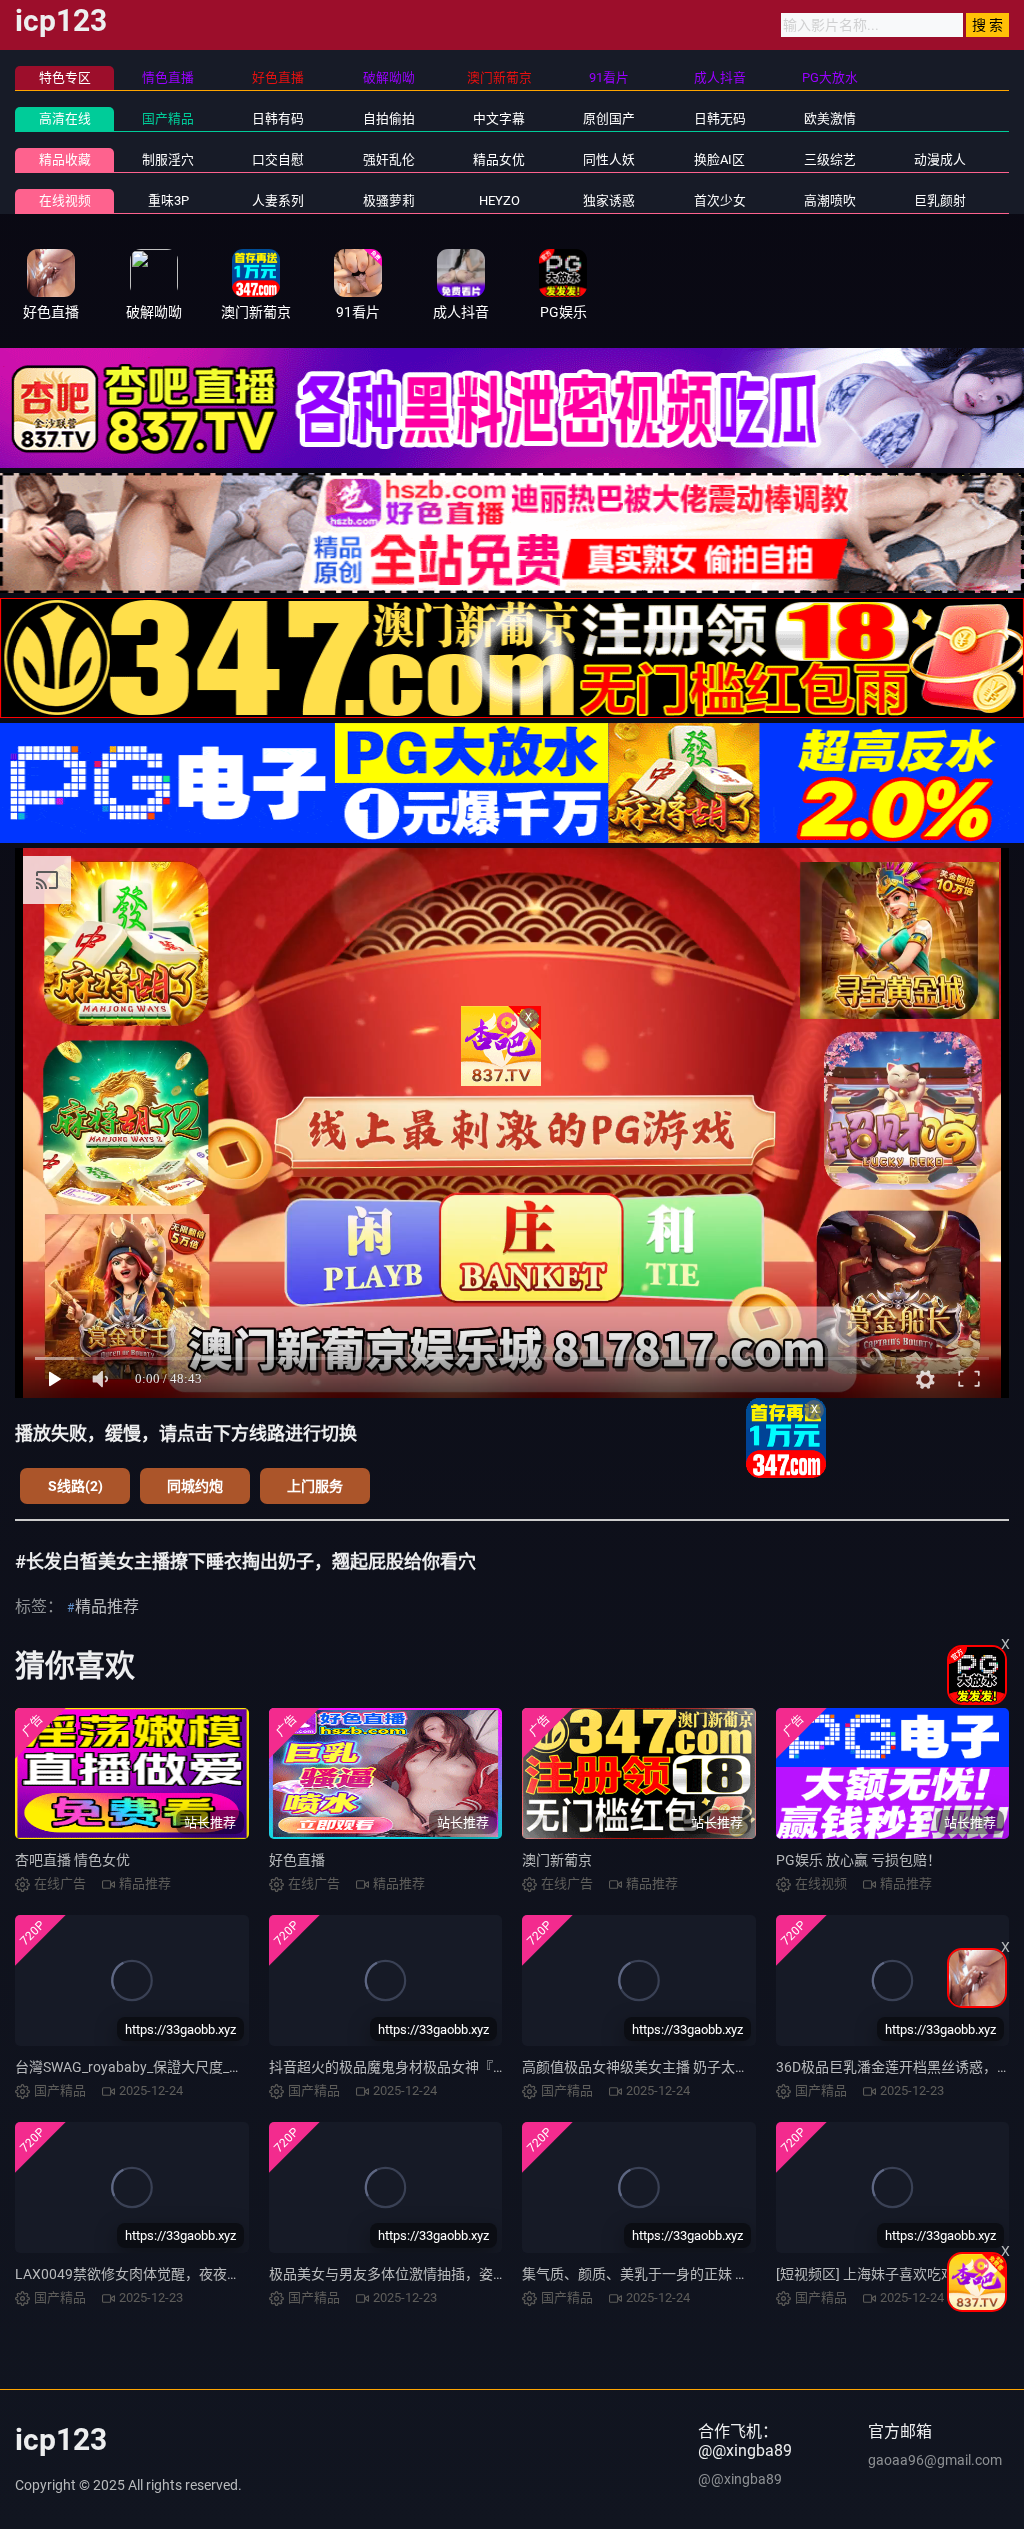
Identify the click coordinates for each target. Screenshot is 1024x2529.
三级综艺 (830, 159)
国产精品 (168, 118)
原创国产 (609, 118)
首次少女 (720, 200)
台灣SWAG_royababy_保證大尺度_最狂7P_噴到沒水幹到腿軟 (203, 2067)
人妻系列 (278, 200)
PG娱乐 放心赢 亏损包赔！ (858, 1860)
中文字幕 (499, 118)
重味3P (168, 200)
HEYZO (499, 200)
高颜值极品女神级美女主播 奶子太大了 (642, 2067)
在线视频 (65, 200)
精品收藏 (65, 159)
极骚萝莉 (389, 200)
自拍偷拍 (389, 118)
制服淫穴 (168, 159)
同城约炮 (195, 1486)
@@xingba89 (740, 2479)
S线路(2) (75, 1486)
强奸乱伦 (389, 159)
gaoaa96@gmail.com (935, 2460)
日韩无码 (720, 118)
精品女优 (499, 159)
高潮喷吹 (830, 200)
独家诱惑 (609, 200)
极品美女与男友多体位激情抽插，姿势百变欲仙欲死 (430, 2274)
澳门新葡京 (557, 1860)
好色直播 (297, 1860)
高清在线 (65, 118)
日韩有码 (278, 118)
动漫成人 (940, 159)
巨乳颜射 (940, 200)
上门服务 (315, 1486)
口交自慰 (278, 159)
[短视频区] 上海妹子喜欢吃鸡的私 (879, 2274)
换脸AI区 (719, 159)
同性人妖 (609, 159)
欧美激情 (830, 118)
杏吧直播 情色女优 (72, 1860)
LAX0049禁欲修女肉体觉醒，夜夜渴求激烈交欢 (163, 2274)
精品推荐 (107, 1606)
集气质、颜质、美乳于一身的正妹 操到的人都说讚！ (684, 2274)
